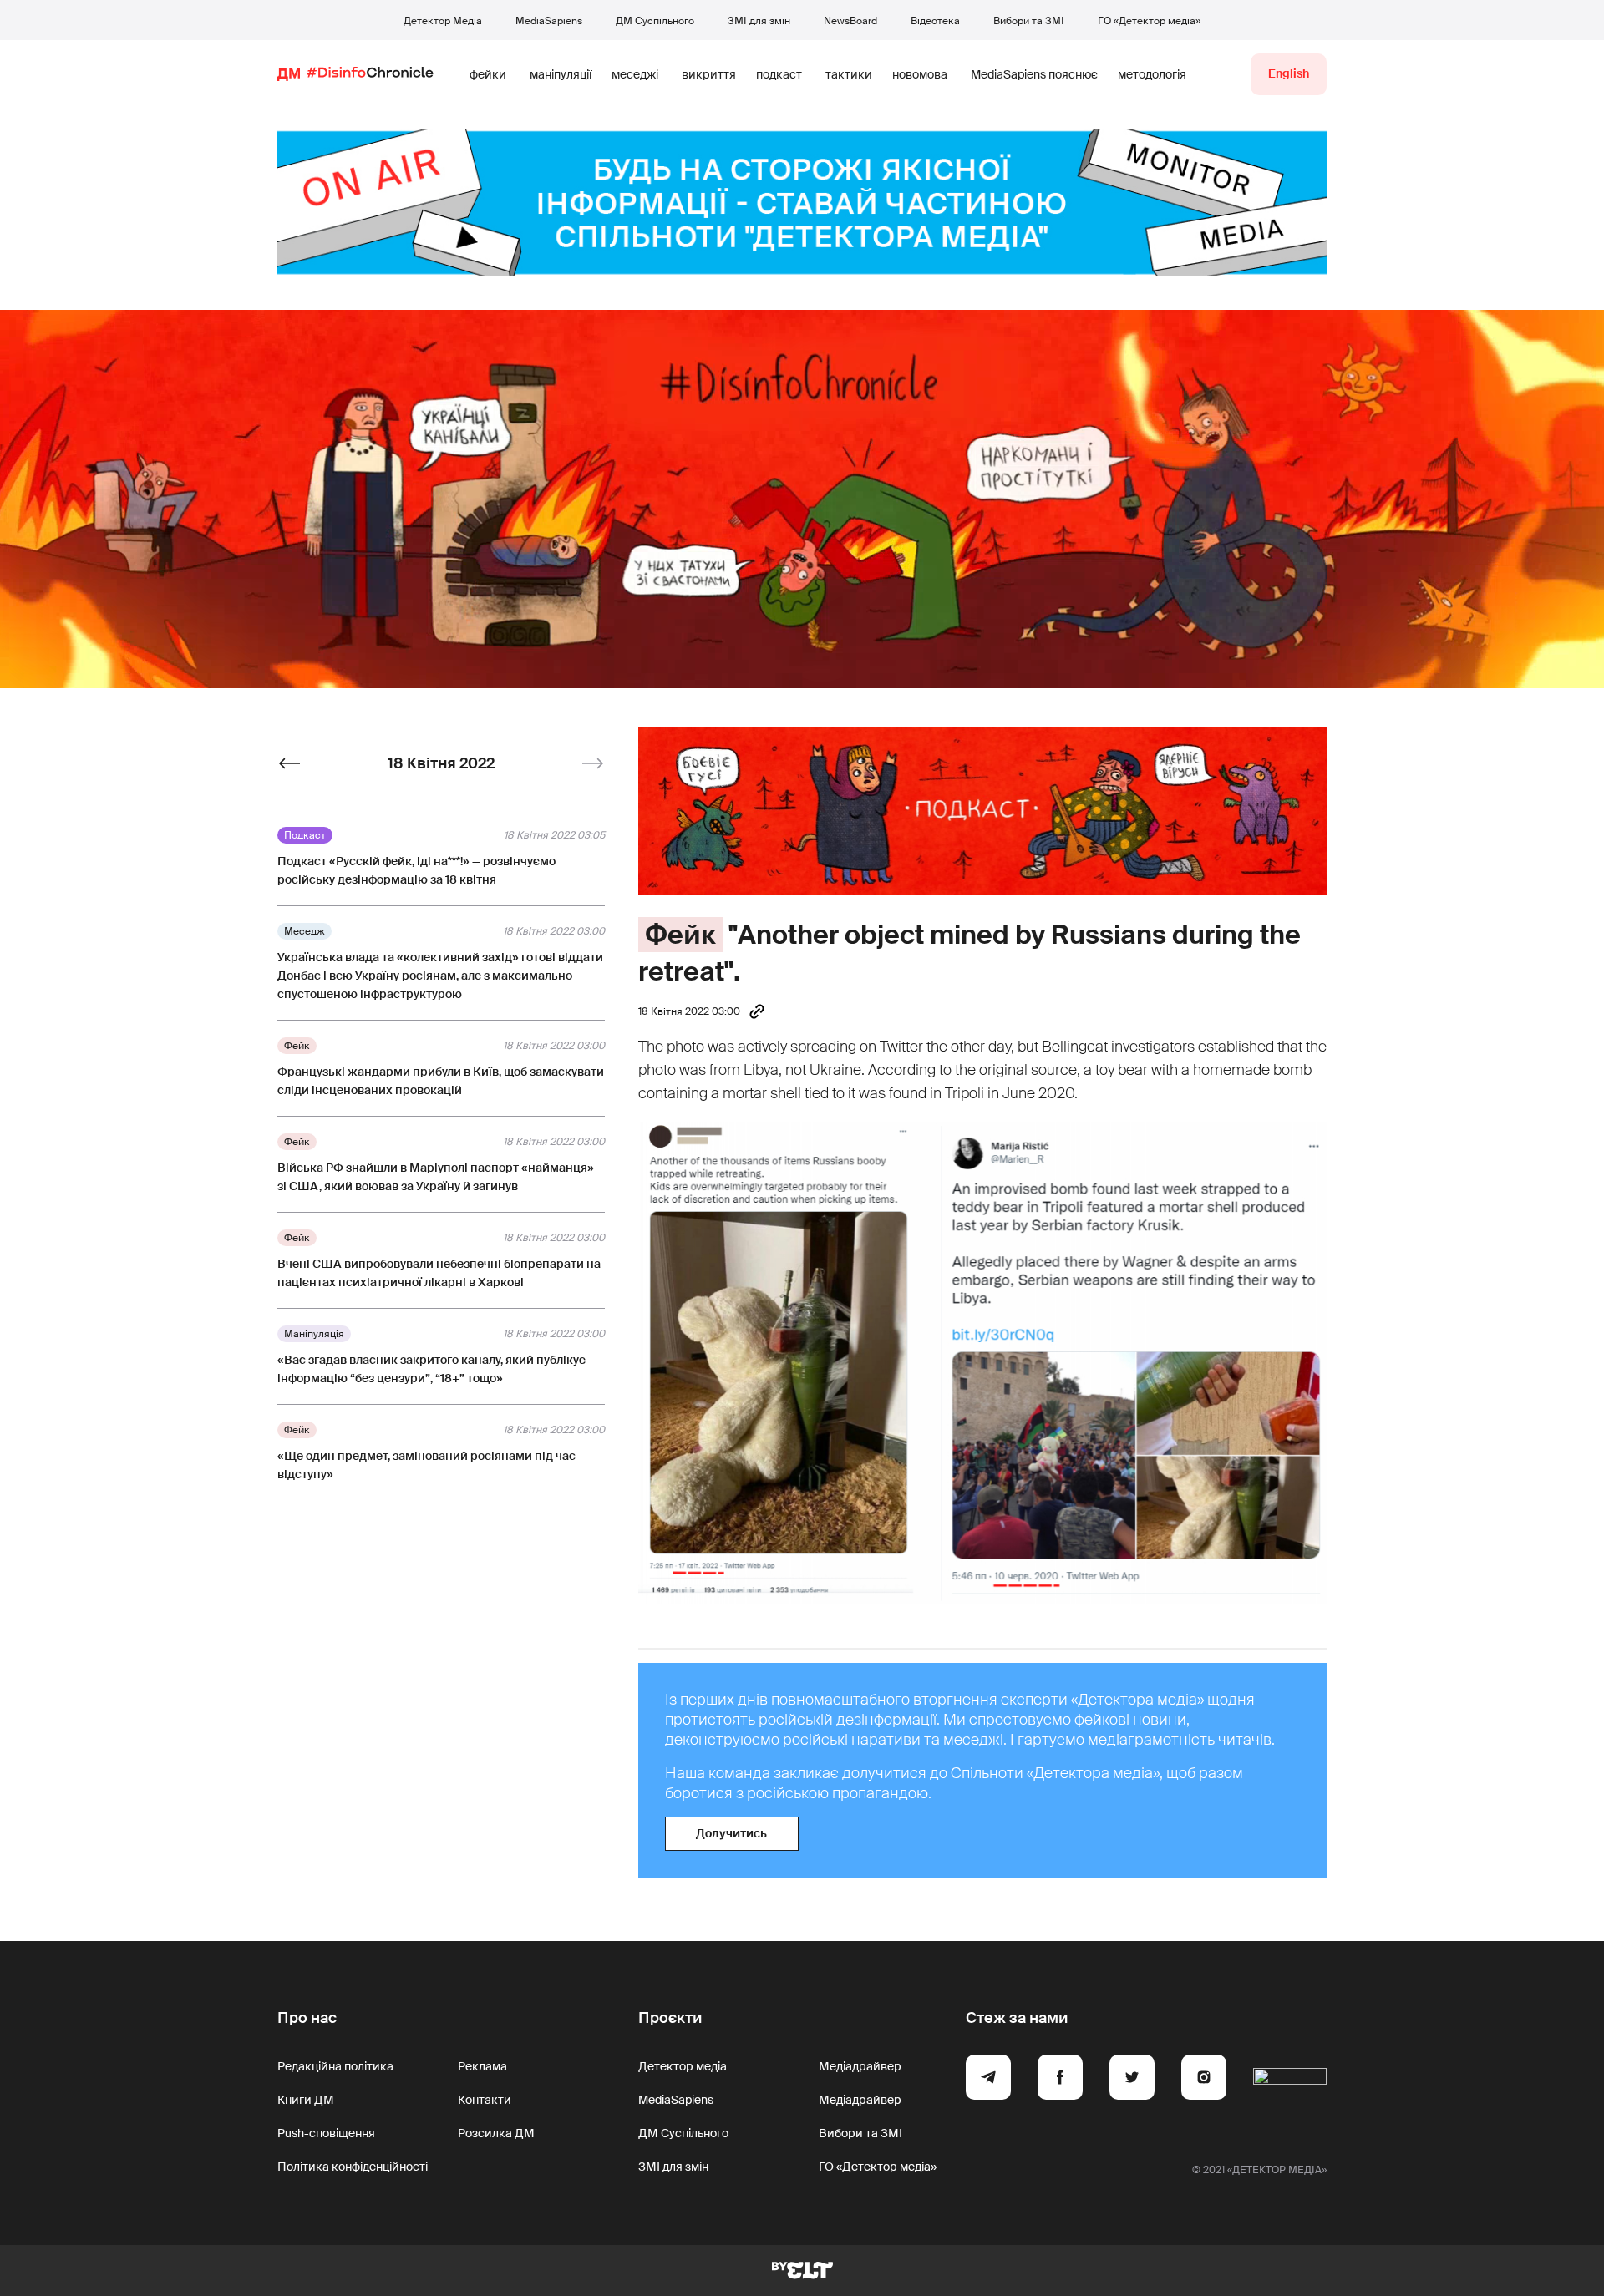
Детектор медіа (683, 2066)
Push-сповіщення (326, 2133)
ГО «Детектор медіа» (1149, 21)
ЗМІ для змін (759, 21)
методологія (1152, 74)
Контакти (485, 2100)
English (1289, 73)
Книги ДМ (306, 2100)
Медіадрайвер (860, 2066)
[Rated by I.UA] (1290, 2080)
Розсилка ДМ (496, 2133)
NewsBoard (850, 21)
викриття (709, 74)
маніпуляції (561, 74)
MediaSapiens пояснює (1034, 74)
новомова (920, 74)
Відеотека (935, 21)
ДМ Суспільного (655, 21)
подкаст (779, 74)
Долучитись (731, 1833)
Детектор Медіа (443, 21)
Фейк (680, 935)
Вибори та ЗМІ (1029, 21)
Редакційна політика (335, 2066)
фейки (488, 74)
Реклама (482, 2066)
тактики (849, 74)
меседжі (635, 74)
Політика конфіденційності (353, 2167)
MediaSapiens (549, 21)
